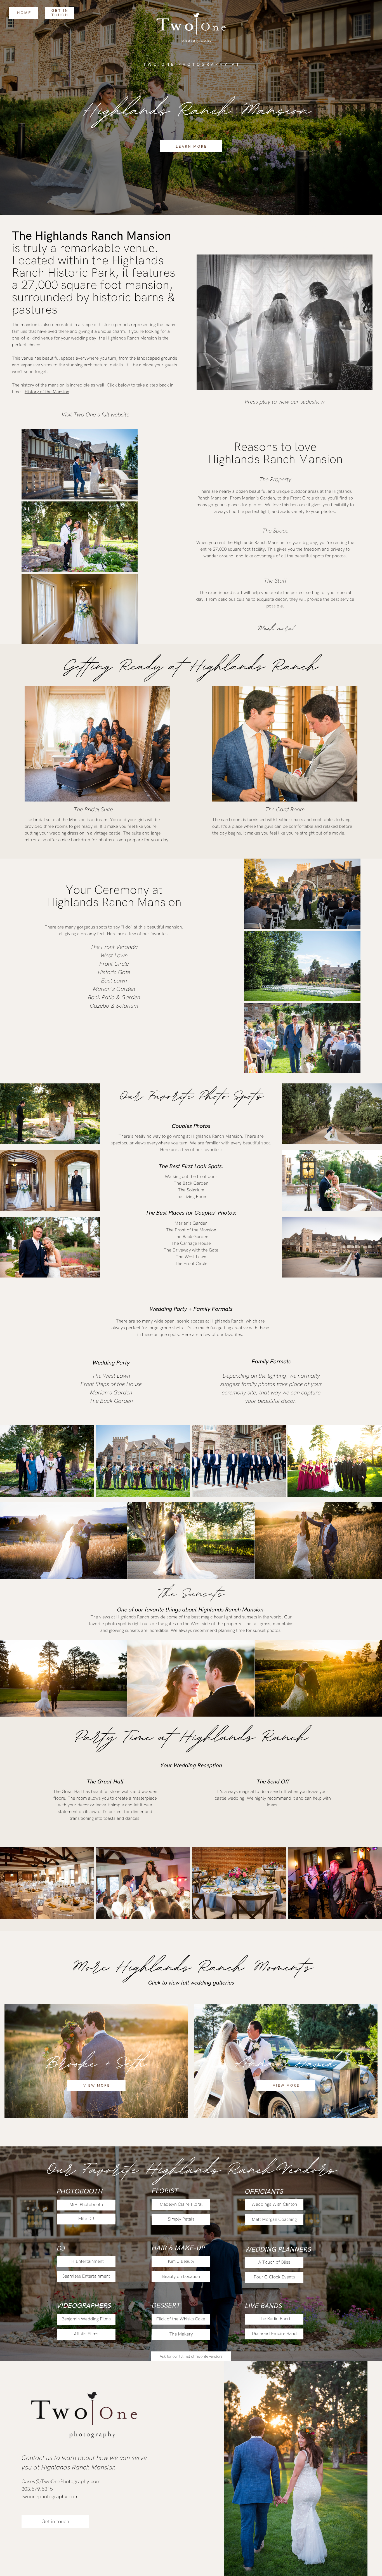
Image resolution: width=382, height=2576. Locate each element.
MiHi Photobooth (86, 2205)
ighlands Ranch (261, 664)
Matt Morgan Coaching (274, 2220)
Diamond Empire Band (274, 2334)
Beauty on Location (181, 2277)
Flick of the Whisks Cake (181, 2319)
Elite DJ (86, 2219)
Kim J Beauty (181, 2262)
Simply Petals (181, 2219)
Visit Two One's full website (95, 415)
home (24, 13)
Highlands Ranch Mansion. (232, 1610)
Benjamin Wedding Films (86, 2319)
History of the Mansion (47, 392)
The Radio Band (274, 2319)
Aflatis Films (86, 2334)
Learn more (191, 147)
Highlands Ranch (227, 1321)
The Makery (181, 2334)
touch (60, 15)
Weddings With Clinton (274, 2204)
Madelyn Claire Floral (181, 2204)
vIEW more (97, 2086)
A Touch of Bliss (274, 2262)
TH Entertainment (86, 2262)
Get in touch (55, 2522)
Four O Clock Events (274, 2277)
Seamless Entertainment (86, 2276)
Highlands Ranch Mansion (103, 236)
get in (60, 11)
